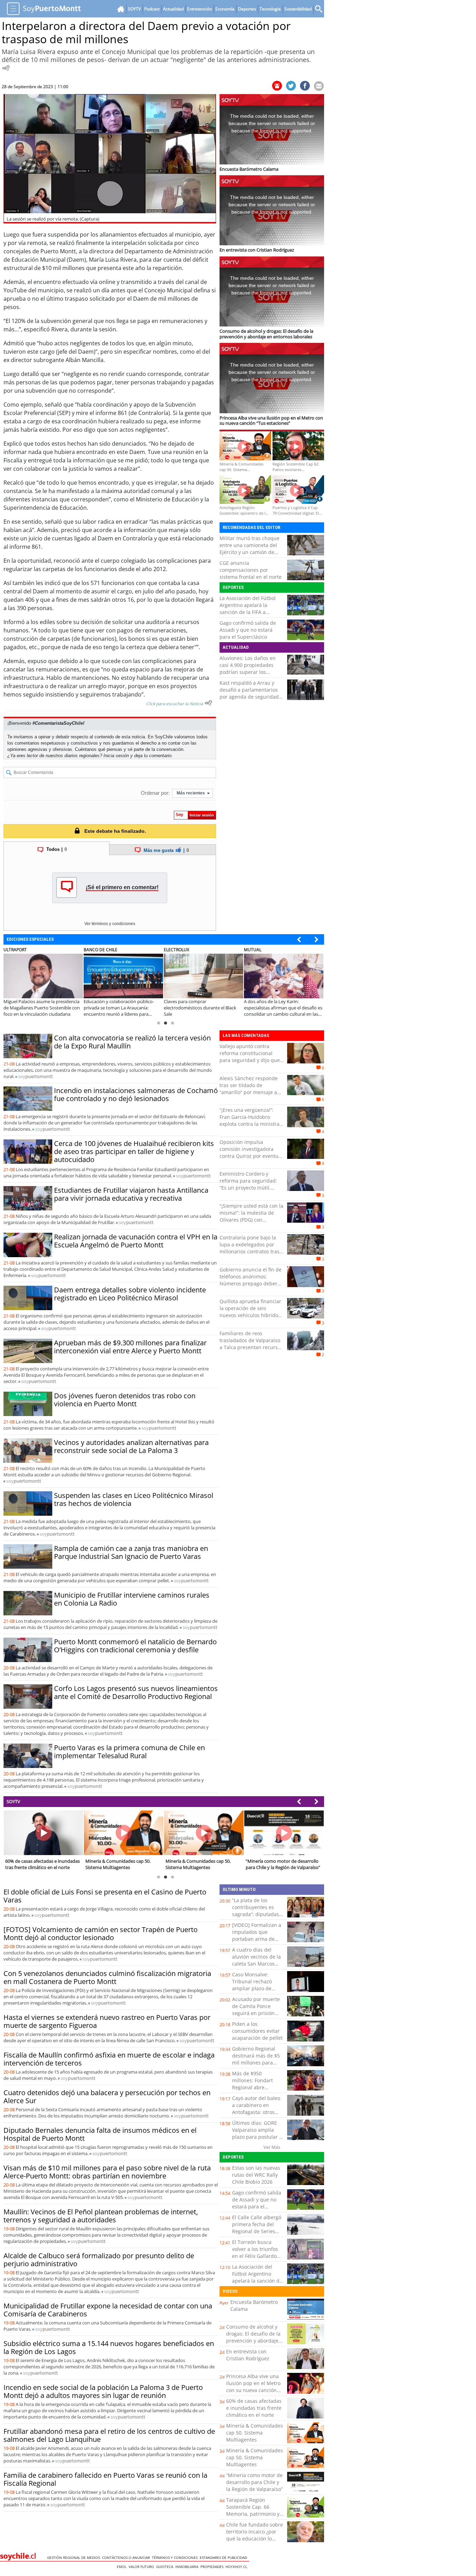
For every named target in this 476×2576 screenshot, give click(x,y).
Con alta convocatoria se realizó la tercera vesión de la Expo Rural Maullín (132, 1042)
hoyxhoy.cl (237, 2567)
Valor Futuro (142, 2567)
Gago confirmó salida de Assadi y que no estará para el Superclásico (248, 630)
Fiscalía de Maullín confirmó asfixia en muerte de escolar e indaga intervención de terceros (109, 2059)
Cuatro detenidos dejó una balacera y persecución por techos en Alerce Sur (107, 2097)
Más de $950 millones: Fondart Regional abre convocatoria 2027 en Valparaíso (257, 2087)
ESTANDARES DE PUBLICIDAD (224, 2558)
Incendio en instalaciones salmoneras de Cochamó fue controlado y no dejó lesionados (136, 1094)
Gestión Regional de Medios (75, 2558)
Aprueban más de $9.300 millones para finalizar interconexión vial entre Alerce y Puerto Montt (130, 1347)
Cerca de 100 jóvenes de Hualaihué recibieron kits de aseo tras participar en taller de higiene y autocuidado (134, 1151)
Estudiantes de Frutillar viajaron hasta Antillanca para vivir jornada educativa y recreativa (131, 1194)
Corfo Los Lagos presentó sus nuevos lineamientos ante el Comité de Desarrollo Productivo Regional (136, 1692)
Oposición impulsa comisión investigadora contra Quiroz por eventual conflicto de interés (251, 1152)
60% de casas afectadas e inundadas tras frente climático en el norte (254, 2408)
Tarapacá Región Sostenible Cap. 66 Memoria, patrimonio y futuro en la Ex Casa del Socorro (254, 2514)
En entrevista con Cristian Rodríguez (248, 2355)
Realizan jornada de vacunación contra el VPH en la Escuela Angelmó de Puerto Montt (136, 1241)
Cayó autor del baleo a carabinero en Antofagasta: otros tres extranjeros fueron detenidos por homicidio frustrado (257, 2116)
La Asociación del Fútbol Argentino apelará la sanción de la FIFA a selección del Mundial (248, 609)
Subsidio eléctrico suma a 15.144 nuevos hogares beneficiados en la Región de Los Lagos (109, 2347)
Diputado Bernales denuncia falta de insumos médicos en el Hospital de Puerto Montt (100, 2134)
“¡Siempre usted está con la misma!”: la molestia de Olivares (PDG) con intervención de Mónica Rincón (251, 1220)
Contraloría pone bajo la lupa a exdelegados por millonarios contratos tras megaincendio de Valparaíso (249, 1251)
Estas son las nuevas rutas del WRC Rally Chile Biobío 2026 (256, 2175)
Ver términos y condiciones (110, 924)
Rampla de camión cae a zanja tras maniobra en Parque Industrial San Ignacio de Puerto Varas (131, 1552)
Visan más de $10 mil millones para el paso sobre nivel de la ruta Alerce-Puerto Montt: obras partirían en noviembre (107, 2172)
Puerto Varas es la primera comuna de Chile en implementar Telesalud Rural (129, 1752)
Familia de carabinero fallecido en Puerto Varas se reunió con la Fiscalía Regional (105, 2479)
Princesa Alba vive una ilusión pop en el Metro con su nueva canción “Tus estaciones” (253, 2387)
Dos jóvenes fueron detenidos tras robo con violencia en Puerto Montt (125, 1400)
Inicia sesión (116, 756)
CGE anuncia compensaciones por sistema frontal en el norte (251, 570)
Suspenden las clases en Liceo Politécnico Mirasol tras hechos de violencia (134, 1499)
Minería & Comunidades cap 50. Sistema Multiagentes (255, 2433)
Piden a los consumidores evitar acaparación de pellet (257, 2031)
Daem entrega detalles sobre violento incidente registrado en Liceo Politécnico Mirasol (130, 1294)
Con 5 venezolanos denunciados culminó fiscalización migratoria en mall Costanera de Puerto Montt (107, 1977)
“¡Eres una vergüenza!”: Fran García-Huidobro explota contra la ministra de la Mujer (249, 1120)
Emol (123, 2567)
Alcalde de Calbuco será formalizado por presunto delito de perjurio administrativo (99, 2260)
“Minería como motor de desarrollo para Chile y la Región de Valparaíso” (254, 2482)
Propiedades (213, 2567)
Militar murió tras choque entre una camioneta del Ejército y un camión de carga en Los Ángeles (249, 549)
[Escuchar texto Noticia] (208, 703)
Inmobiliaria (188, 2567)
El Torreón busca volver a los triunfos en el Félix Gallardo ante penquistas (255, 2252)
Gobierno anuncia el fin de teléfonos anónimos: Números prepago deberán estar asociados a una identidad (251, 1283)
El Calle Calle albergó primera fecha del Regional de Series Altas (257, 2228)
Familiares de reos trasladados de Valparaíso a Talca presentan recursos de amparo (251, 1344)
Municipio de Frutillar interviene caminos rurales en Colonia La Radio (132, 1599)
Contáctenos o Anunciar (127, 2558)
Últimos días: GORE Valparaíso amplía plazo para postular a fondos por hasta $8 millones (257, 2137)
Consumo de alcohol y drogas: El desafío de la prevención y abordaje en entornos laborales (253, 2337)
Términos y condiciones (176, 2558)
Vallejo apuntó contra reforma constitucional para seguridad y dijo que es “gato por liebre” (250, 1057)
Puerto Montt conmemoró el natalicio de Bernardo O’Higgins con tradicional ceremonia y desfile (135, 1646)
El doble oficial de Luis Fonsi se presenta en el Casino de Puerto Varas (105, 1896)
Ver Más (272, 2147)
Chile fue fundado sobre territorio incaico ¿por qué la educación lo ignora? (255, 2535)
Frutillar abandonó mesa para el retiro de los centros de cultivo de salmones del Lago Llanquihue (109, 2435)
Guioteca (166, 2567)
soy (36, 1076)
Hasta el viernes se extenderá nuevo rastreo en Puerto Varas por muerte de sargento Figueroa (107, 2021)
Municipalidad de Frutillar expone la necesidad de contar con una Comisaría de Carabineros (108, 2310)
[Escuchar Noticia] (6, 68)
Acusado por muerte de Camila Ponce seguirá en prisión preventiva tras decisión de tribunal (256, 2013)
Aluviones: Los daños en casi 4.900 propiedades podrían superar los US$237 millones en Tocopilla (248, 672)
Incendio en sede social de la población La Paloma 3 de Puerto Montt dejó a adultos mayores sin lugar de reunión (103, 2391)
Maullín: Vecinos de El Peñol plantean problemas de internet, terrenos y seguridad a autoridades (101, 2216)
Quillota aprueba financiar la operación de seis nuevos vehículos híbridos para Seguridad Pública (250, 1312)
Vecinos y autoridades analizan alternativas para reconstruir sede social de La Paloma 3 (131, 1446)
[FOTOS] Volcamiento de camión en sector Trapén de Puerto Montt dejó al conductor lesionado (101, 1933)
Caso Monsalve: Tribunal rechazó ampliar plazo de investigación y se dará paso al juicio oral (254, 1992)
